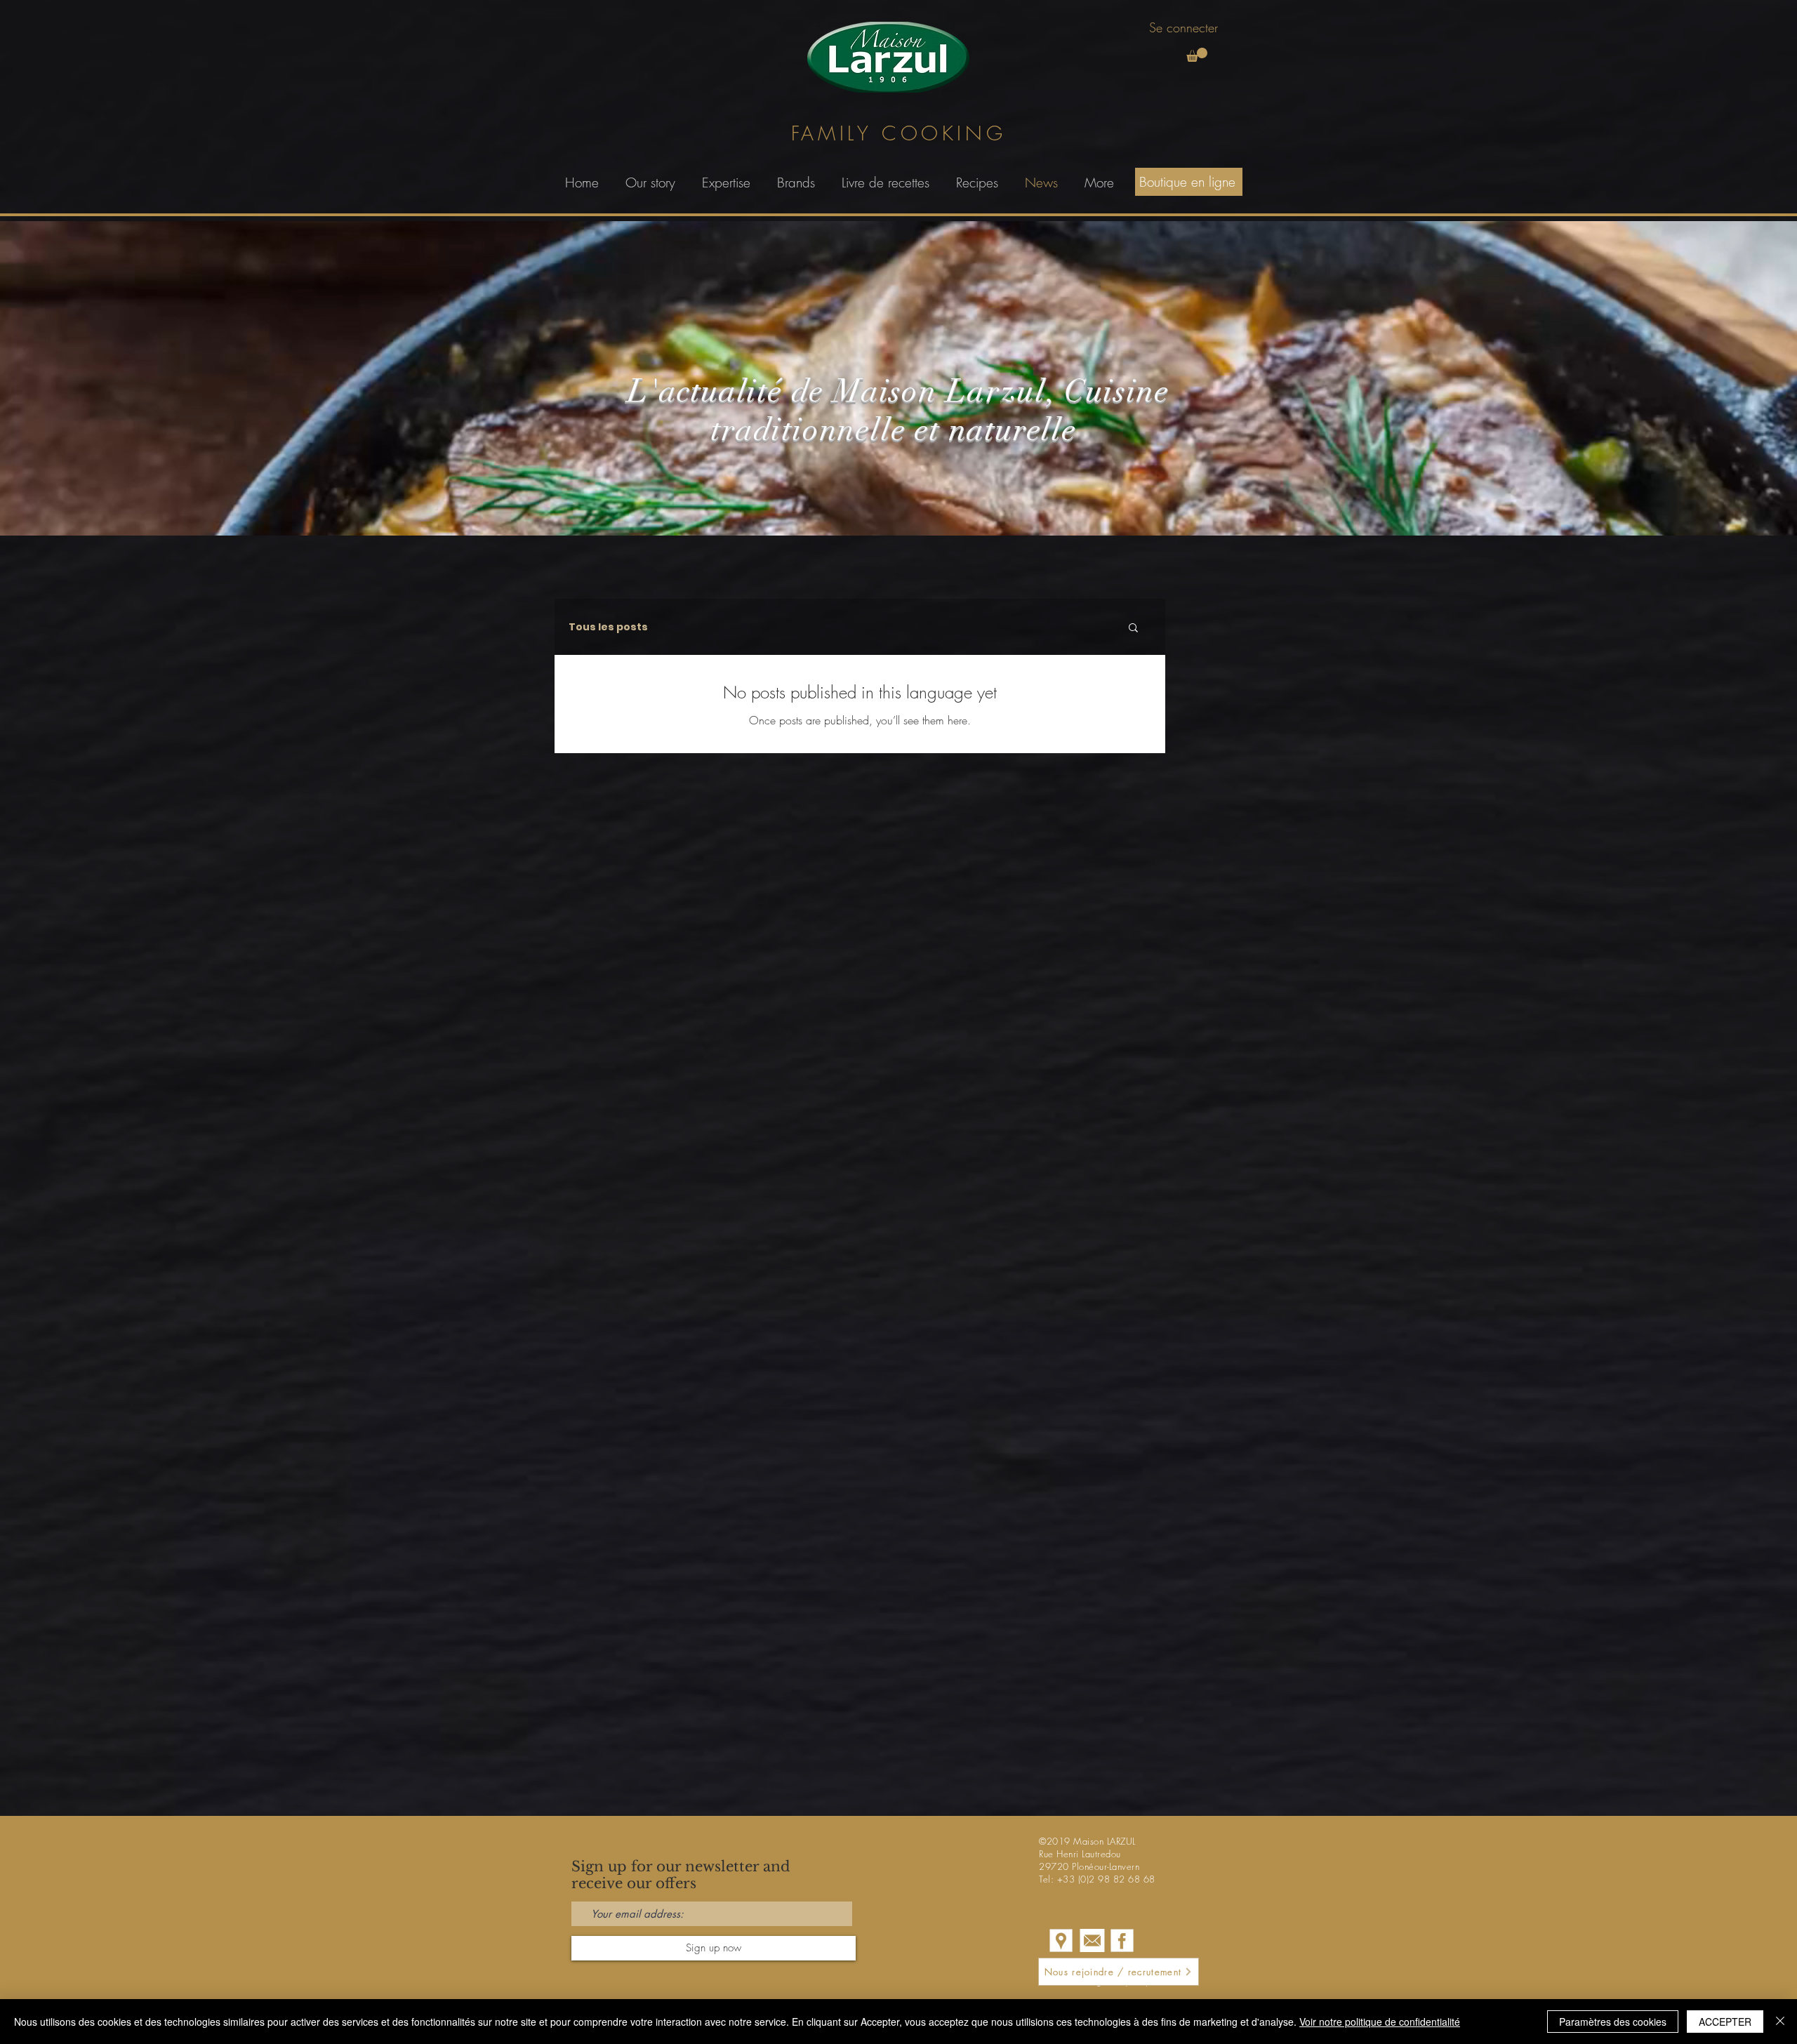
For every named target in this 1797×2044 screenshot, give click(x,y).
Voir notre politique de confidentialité (1380, 2022)
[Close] (1780, 2022)
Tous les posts (608, 627)
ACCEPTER (1725, 2022)
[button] (1197, 55)
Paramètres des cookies (1613, 2022)
